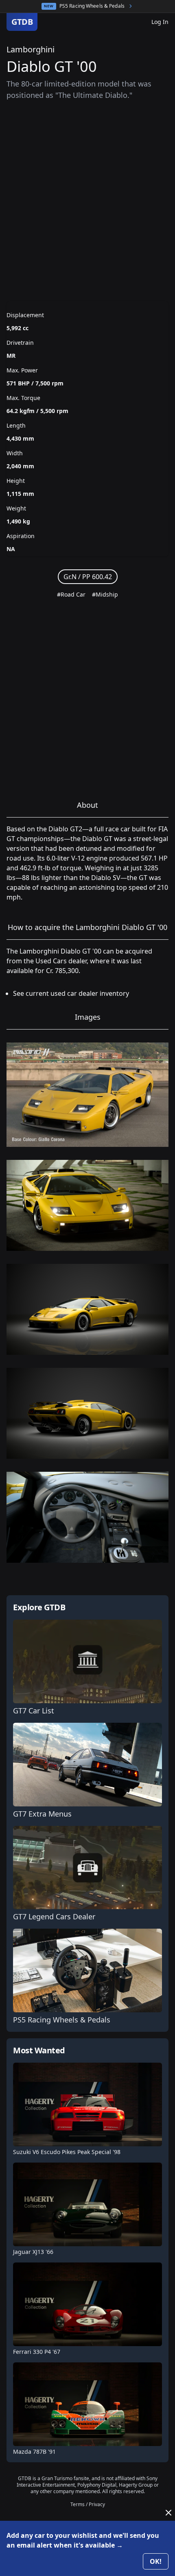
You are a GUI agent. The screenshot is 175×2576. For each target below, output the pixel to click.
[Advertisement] (87, 201)
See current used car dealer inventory (71, 993)
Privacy (97, 2504)
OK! (156, 2561)
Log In (160, 22)
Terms (78, 2504)
